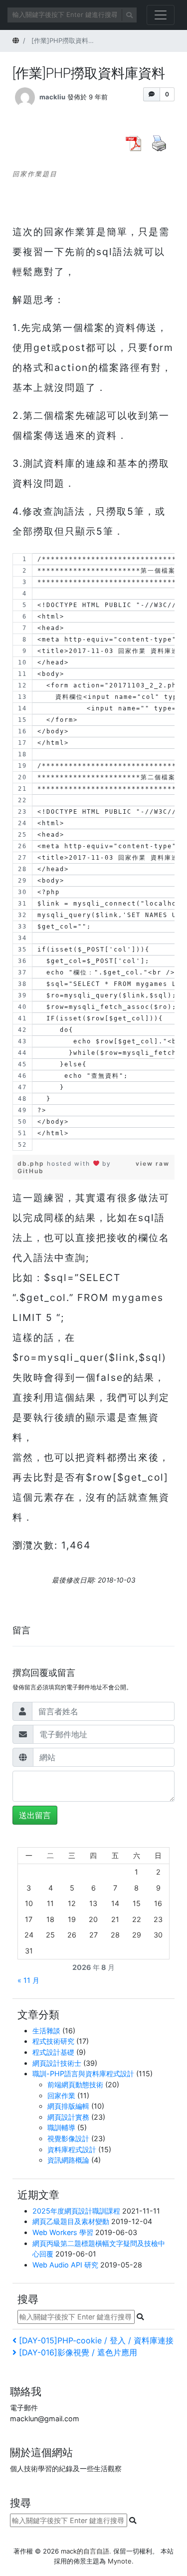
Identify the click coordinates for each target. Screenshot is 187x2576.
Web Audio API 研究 (65, 2265)
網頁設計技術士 (57, 2063)
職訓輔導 (61, 2127)
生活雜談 (46, 2031)
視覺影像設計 (68, 2138)
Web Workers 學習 (63, 2232)
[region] (93, 852)
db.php (32, 1163)
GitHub (31, 1171)
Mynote (120, 2561)
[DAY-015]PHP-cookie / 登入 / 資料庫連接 (96, 2340)
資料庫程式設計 (72, 2149)
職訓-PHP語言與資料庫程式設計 (83, 2074)
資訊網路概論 (68, 2160)
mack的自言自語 (85, 2551)
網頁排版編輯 (68, 2106)
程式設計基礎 (53, 2052)
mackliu (52, 97)
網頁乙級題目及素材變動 (71, 2221)
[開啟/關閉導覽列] (161, 15)
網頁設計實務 (68, 2117)
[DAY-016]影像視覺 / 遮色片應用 (78, 2352)
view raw (153, 1163)
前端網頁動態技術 (75, 2085)
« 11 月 (28, 1980)
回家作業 (61, 2095)
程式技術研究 (53, 2041)
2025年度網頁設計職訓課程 (76, 2211)
